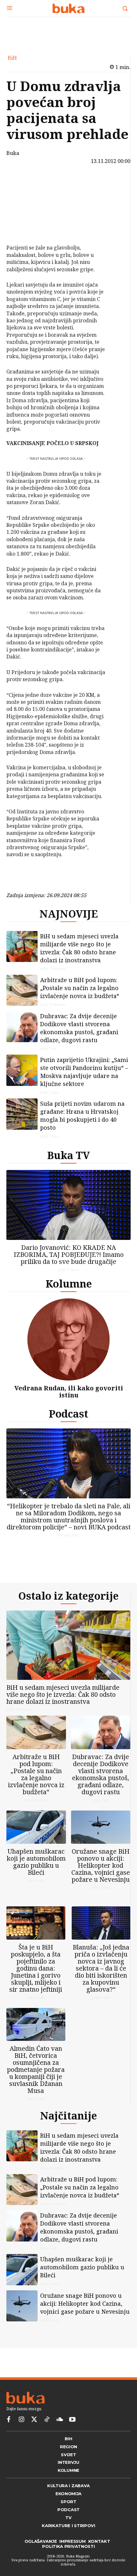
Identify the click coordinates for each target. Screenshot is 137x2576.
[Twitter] (34, 2420)
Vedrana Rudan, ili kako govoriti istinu (69, 1392)
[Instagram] (21, 2420)
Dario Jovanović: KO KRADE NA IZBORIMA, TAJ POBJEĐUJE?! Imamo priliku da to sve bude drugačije (69, 1254)
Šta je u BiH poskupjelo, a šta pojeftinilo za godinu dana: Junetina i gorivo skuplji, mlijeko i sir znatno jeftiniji (36, 1968)
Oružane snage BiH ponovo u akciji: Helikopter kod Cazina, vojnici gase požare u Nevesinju (101, 1865)
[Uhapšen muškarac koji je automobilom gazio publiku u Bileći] (36, 1827)
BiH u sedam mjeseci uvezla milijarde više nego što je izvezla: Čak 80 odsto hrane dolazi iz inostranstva (79, 948)
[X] (25, 198)
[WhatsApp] (25, 228)
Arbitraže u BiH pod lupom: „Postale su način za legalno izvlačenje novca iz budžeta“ (80, 988)
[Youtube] (72, 2420)
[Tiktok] (47, 2420)
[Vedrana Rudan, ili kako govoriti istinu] (68, 1339)
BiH (12, 58)
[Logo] (68, 8)
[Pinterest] (25, 213)
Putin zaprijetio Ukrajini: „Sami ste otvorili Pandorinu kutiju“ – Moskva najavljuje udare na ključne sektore (84, 1072)
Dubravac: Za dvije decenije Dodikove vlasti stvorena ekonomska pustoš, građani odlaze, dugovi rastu (79, 1028)
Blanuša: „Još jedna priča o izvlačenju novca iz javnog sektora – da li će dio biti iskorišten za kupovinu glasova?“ (101, 1968)
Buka (13, 153)
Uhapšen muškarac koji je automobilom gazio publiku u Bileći (36, 1862)
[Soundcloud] (60, 2420)
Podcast (68, 1414)
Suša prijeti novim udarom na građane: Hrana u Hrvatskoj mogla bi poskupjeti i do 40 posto (82, 1115)
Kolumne (69, 1284)
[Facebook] (25, 183)
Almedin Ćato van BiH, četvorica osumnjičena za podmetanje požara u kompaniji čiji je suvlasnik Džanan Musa (36, 2069)
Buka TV (68, 1155)
